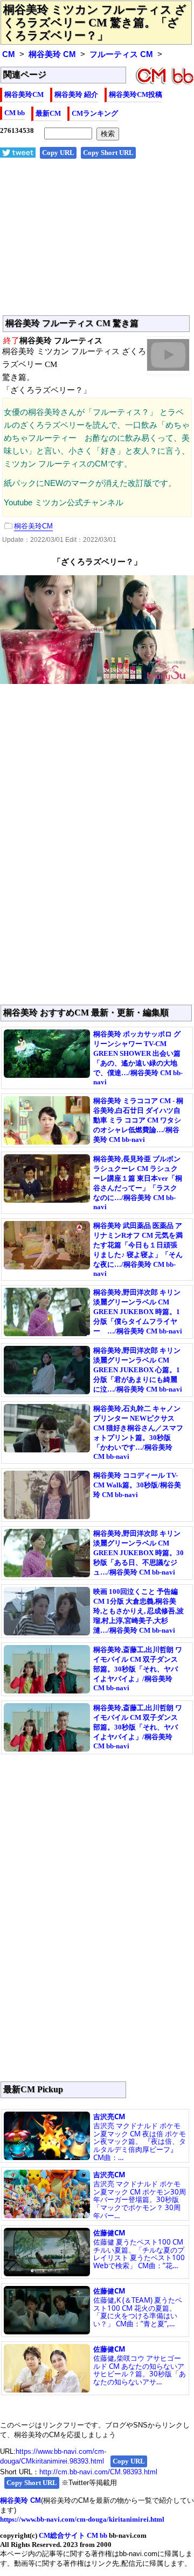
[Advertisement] (97, 243)
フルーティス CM (121, 54)
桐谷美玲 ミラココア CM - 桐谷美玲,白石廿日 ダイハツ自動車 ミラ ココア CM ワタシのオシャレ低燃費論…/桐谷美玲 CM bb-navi (138, 1120)
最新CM (48, 113)
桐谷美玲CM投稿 (136, 94)
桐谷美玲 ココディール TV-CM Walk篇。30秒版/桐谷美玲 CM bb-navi (137, 1485)
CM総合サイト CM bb (73, 2535)
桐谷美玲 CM (52, 54)
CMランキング (95, 113)
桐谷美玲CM (24, 94)
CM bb (15, 113)
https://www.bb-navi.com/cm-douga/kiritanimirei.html (82, 2519)
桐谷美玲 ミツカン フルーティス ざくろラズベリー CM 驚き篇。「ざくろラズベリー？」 (95, 23)
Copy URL (58, 153)
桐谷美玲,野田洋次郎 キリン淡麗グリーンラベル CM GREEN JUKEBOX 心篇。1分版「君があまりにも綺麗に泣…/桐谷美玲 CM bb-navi (138, 1370)
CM (9, 54)
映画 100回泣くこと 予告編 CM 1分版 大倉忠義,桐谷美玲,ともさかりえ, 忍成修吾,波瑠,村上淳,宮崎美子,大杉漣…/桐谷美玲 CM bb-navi (138, 1611)
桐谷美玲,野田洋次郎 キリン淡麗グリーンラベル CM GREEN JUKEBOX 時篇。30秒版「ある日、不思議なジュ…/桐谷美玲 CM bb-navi (138, 1553)
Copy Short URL (108, 153)
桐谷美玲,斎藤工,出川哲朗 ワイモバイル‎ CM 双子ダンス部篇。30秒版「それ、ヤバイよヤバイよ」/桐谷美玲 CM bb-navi (138, 1669)
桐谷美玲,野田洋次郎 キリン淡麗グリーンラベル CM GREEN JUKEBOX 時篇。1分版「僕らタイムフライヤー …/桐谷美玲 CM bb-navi (138, 1312)
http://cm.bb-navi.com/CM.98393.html (98, 2472)
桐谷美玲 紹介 (76, 94)
